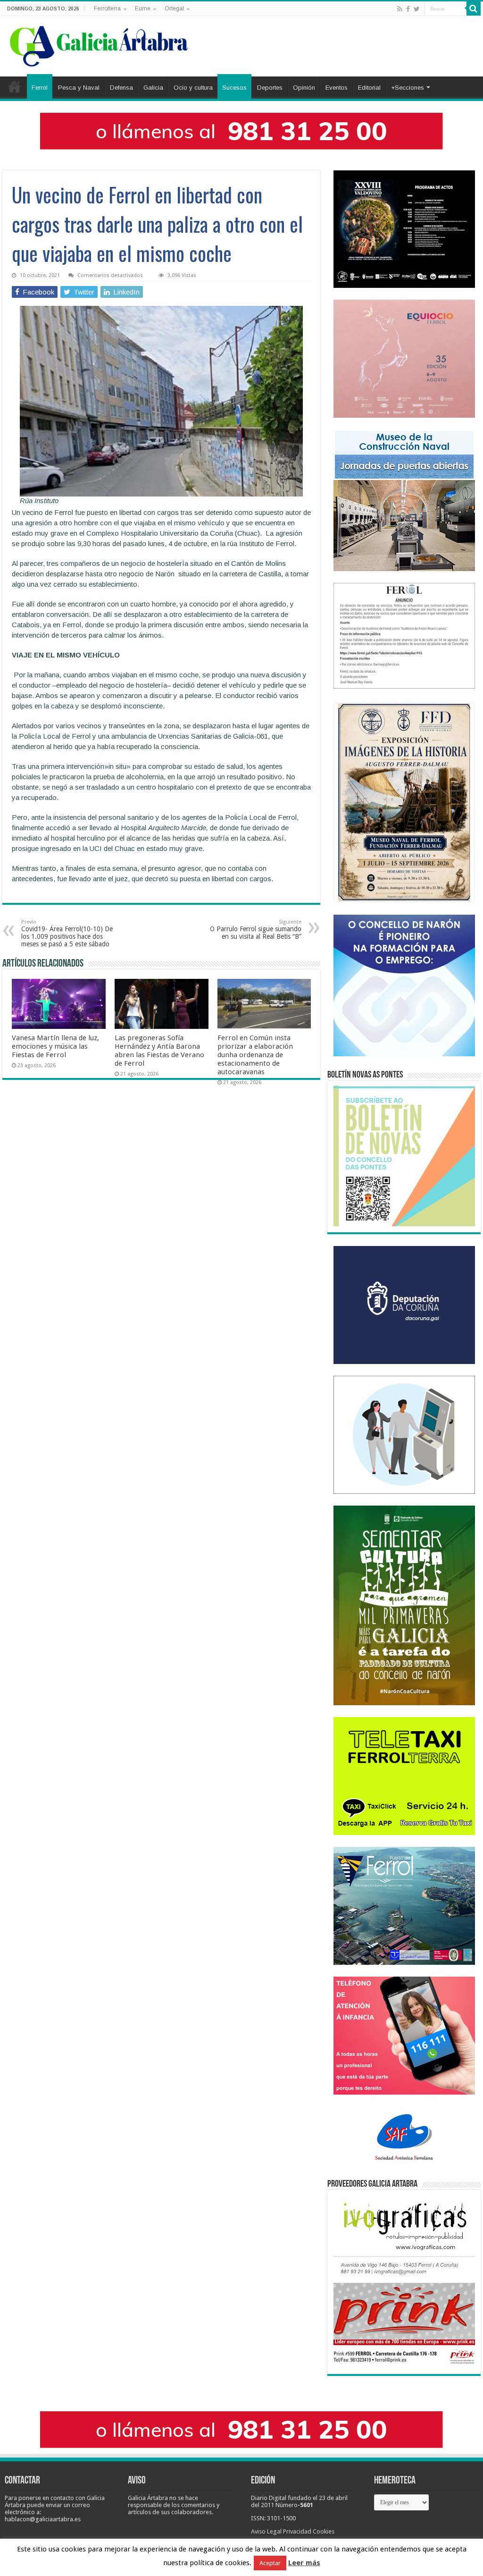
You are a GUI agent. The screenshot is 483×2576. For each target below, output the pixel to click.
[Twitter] (417, 9)
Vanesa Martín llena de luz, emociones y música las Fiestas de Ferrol (55, 1046)
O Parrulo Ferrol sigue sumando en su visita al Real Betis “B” (256, 930)
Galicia (153, 88)
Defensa (121, 88)
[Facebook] (408, 9)
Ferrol (40, 88)
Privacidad (297, 2531)
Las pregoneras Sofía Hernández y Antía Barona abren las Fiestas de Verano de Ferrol (159, 1051)
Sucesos (234, 88)
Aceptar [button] (270, 2563)
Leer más (304, 2563)
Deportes (270, 88)
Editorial (369, 88)
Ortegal (174, 8)
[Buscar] (474, 8)
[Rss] (400, 9)
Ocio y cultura (193, 88)
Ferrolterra (107, 8)
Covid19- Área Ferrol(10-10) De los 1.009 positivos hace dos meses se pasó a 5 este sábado (67, 933)
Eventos (337, 88)
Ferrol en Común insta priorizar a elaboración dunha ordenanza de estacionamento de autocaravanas (255, 1055)
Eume (143, 8)
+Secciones (408, 88)
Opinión (304, 88)
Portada (15, 86)
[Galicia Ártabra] (99, 44)
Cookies (324, 2531)
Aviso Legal (266, 2531)
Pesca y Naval (79, 88)
